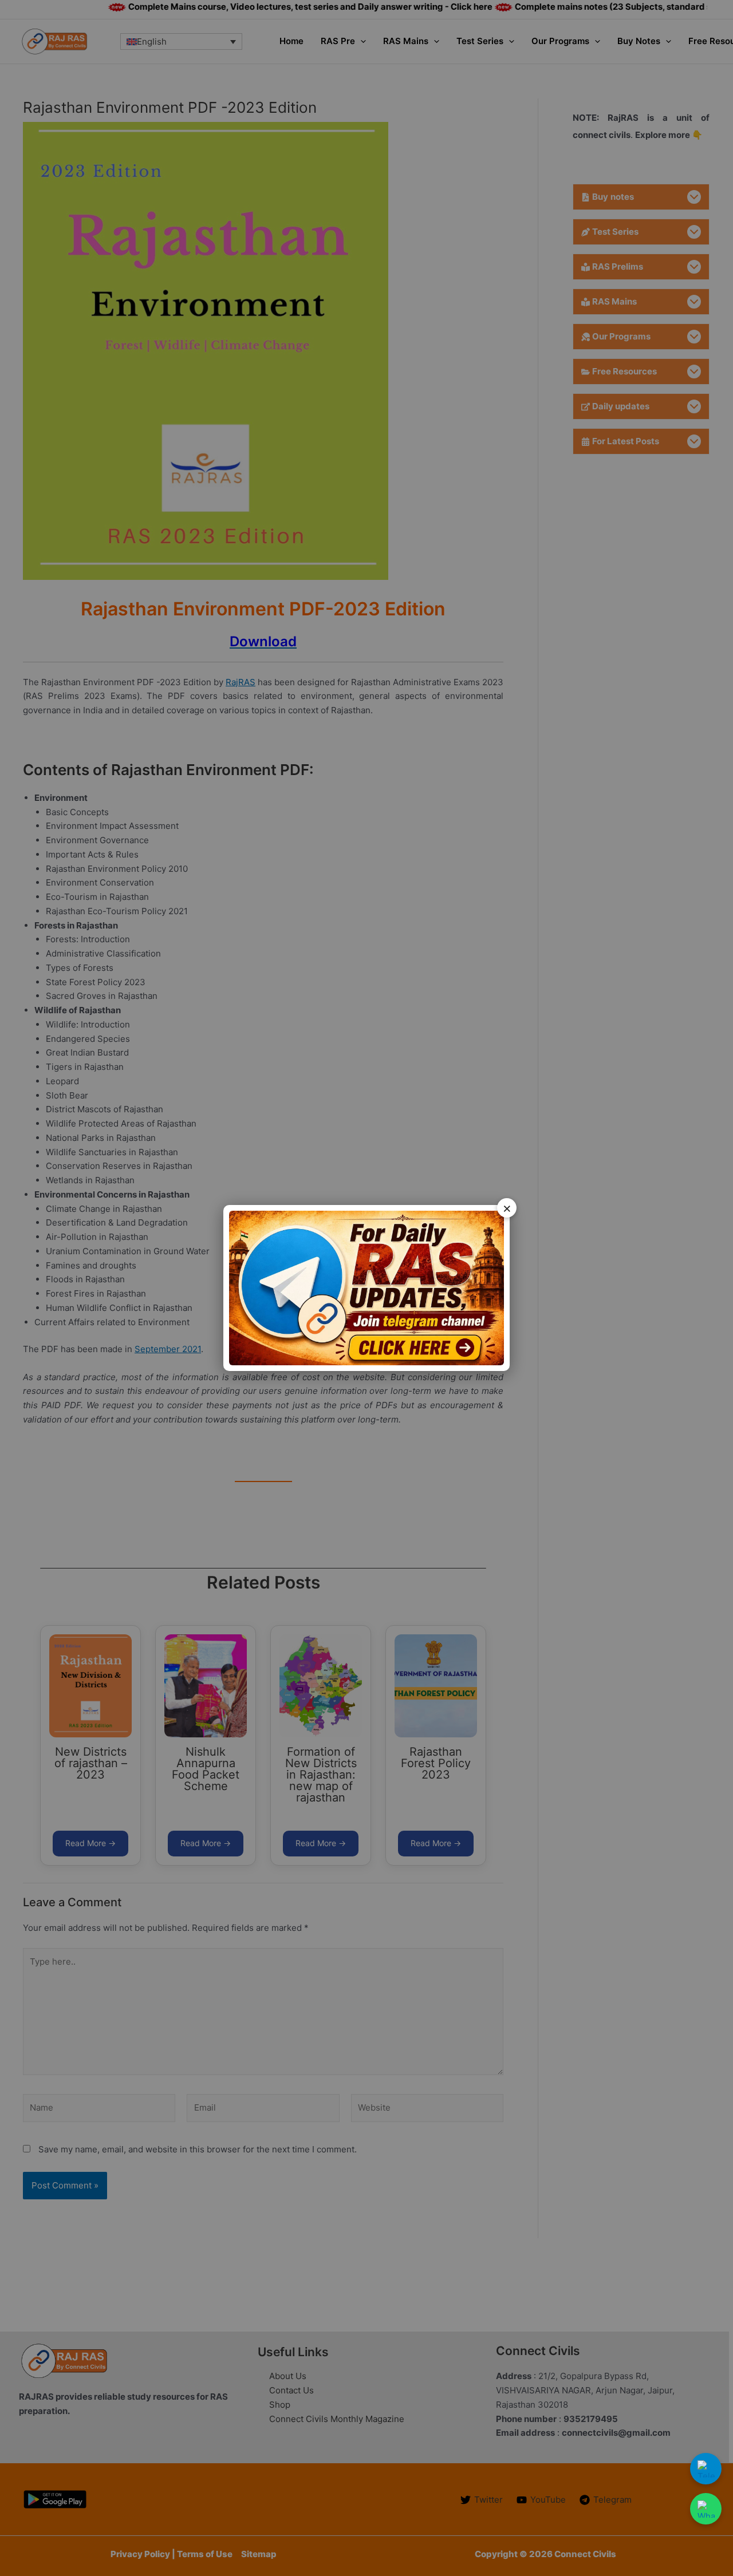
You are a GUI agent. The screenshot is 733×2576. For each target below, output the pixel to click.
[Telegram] (706, 2469)
